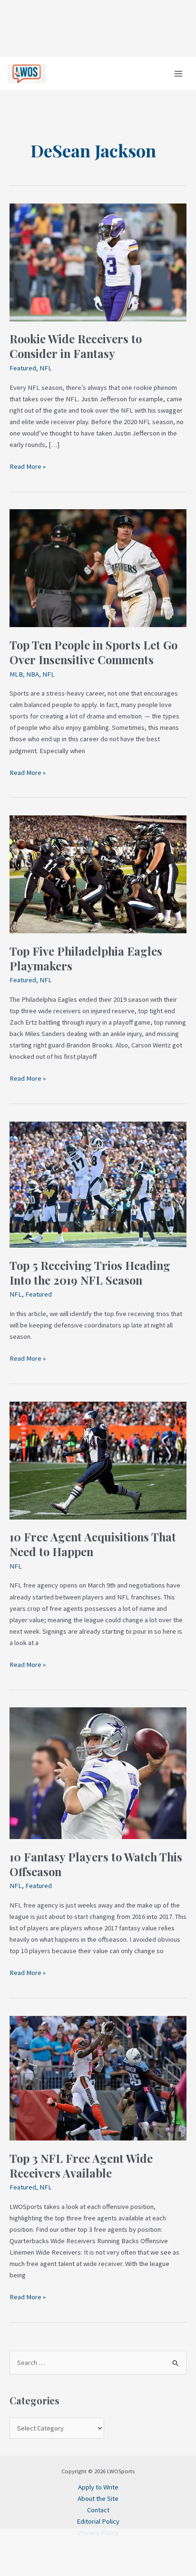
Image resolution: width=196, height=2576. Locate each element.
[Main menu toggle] (178, 74)
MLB (16, 674)
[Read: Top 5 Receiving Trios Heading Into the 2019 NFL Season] (98, 1184)
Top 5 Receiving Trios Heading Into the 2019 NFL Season (90, 1273)
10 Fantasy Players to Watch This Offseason (96, 1864)
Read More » (28, 466)
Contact (98, 2510)
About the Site (98, 2499)
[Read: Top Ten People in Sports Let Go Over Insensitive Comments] (98, 568)
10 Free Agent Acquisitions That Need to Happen (93, 1544)
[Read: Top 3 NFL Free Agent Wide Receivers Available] (98, 2077)
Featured (23, 368)
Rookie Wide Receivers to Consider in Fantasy (76, 346)
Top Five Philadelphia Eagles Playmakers (86, 958)
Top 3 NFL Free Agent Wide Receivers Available (81, 2165)
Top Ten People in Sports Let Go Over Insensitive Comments (93, 652)
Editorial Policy (98, 2521)
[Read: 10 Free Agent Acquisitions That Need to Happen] (98, 1460)
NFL (46, 368)
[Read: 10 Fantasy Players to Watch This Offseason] (98, 1772)
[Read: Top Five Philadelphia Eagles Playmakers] (98, 873)
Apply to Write (98, 2487)
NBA (33, 674)
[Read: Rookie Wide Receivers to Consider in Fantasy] (98, 261)
